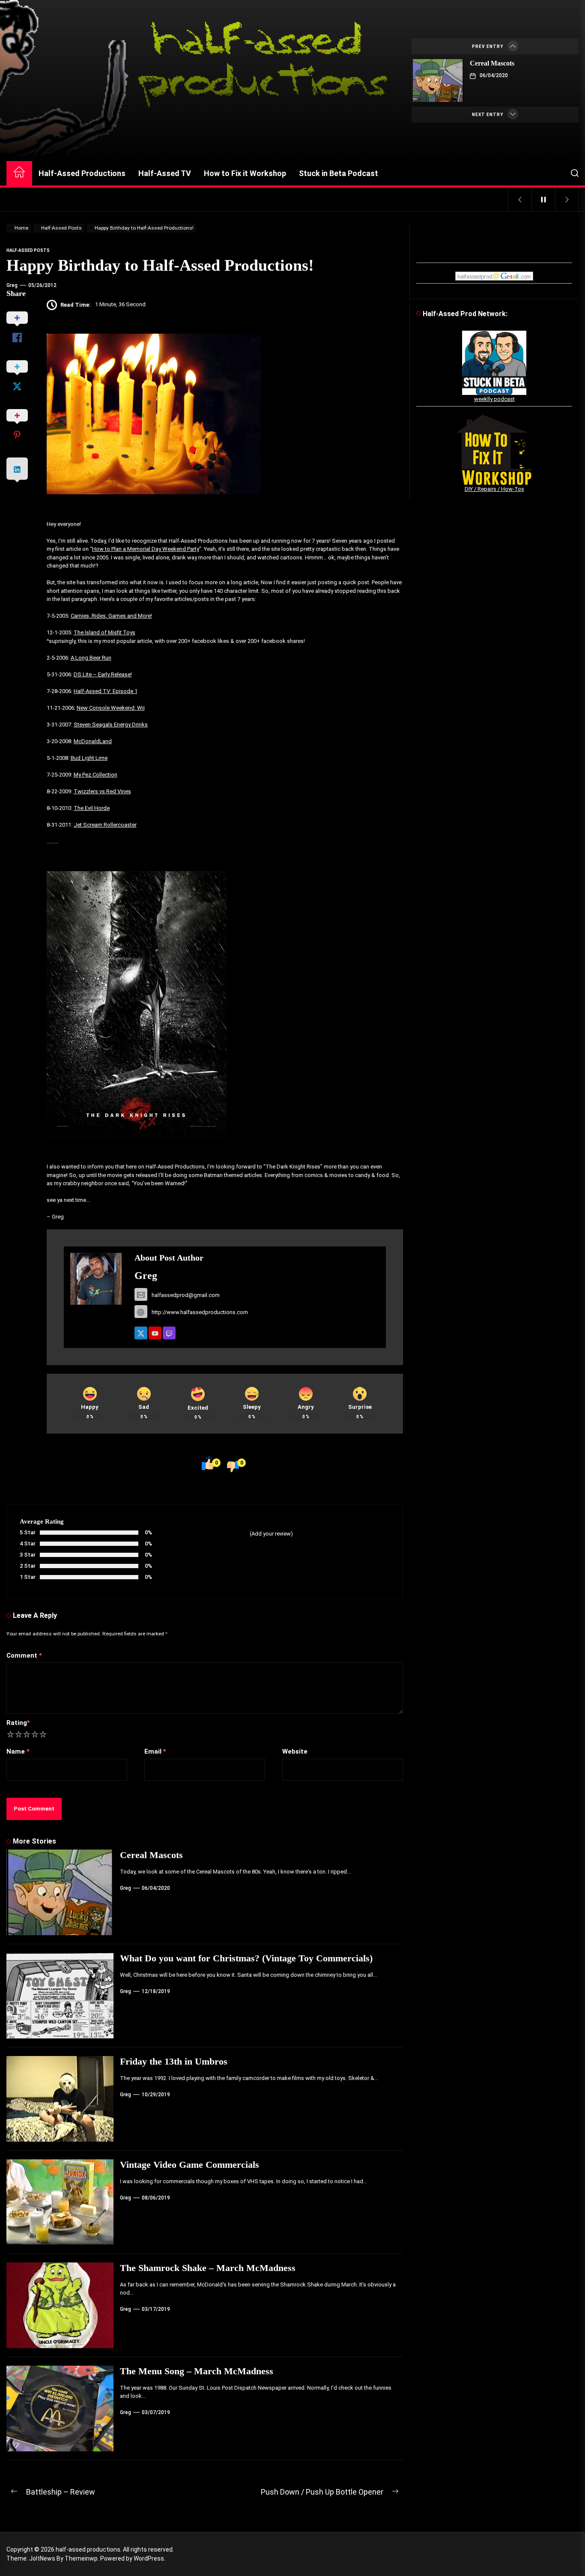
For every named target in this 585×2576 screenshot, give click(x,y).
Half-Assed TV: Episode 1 (106, 691)
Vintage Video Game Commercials (190, 2165)
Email (155, 1751)
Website (295, 1751)
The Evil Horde (92, 808)
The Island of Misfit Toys (104, 632)
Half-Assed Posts (28, 250)
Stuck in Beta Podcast (339, 173)
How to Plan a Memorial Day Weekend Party (146, 549)
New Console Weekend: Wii (111, 708)
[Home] (19, 173)
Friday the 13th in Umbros (174, 2061)
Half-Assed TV (165, 173)
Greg (12, 285)
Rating (18, 1723)
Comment (24, 1656)
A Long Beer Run (91, 658)
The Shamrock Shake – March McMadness (208, 2268)
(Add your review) (271, 1534)
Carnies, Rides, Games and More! (111, 616)
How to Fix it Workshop (245, 173)
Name (18, 1751)
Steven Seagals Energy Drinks (111, 725)
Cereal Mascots (492, 63)
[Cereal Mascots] (438, 81)
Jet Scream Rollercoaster (105, 825)
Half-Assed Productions (82, 173)
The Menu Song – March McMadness (197, 2371)
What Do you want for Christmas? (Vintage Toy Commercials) (246, 1958)
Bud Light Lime (89, 758)
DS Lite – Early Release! (103, 674)
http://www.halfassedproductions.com (200, 1312)
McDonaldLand (93, 741)
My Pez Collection (96, 775)
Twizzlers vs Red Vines (102, 791)
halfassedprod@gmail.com (186, 1295)
